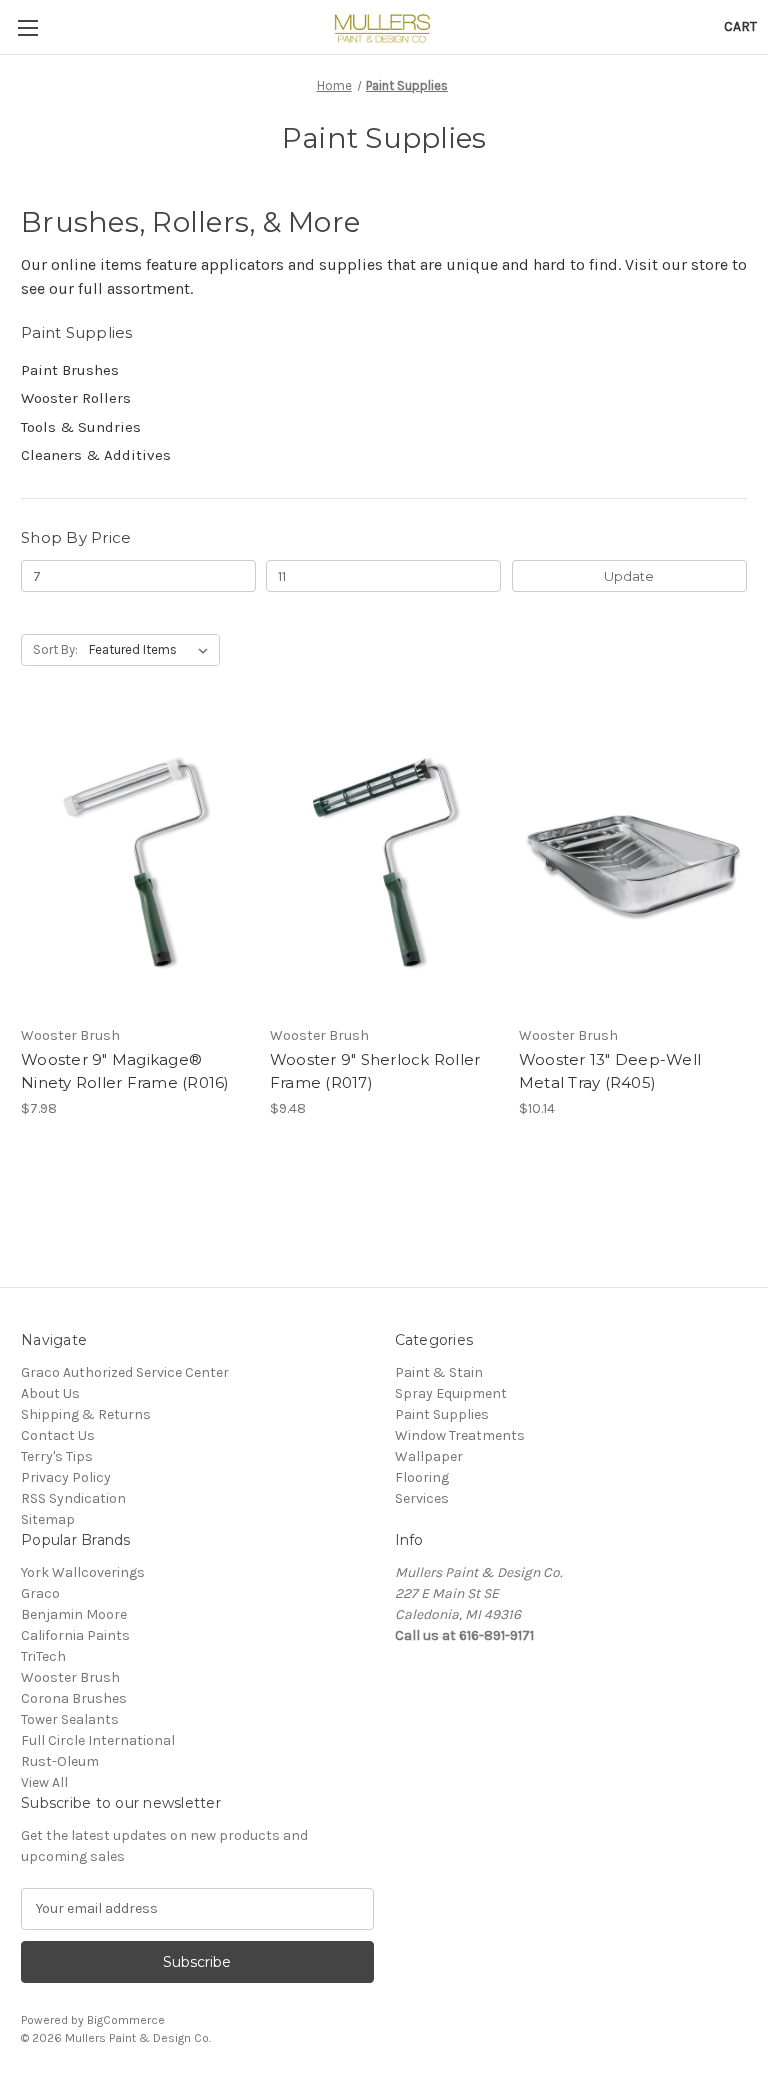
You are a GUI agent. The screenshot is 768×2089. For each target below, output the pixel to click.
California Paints (75, 1635)
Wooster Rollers (76, 398)
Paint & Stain (439, 1372)
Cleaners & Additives (96, 455)
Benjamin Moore (74, 1614)
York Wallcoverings (83, 1572)
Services (422, 1498)
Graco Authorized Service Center (125, 1372)
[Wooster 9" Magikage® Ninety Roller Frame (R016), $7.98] (135, 864)
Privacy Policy (66, 1477)
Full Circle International (98, 1740)
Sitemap (48, 1519)
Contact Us (58, 1435)
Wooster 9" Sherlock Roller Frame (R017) (375, 1071)
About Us (50, 1393)
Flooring (422, 1477)
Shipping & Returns (86, 1414)
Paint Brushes (70, 370)
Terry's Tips (57, 1456)
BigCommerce (126, 2020)
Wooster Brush (70, 1677)
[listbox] (152, 650)
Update (629, 576)
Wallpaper (429, 1456)
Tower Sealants (70, 1719)
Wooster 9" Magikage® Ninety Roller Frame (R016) (125, 1071)
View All (44, 1782)
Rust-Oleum (60, 1761)
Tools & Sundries (81, 427)
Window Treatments (460, 1435)
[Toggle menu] (27, 27)
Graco (40, 1593)
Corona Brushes (74, 1698)
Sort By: (55, 649)
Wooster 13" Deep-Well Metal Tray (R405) (610, 1071)
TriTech (43, 1656)
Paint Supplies (442, 1414)
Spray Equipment (451, 1393)
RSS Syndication (73, 1498)
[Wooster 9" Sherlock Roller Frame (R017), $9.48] (384, 864)
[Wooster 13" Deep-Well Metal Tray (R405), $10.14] (633, 864)
